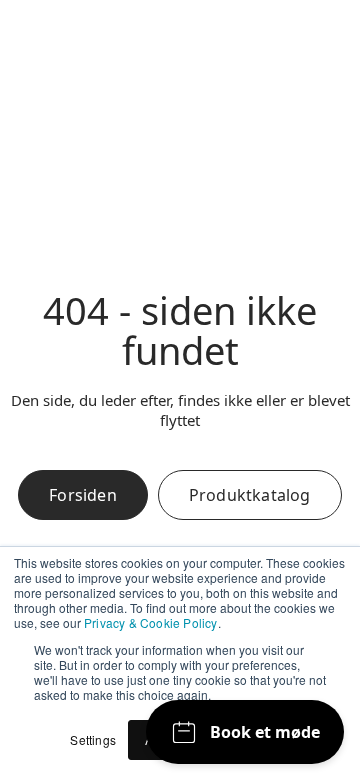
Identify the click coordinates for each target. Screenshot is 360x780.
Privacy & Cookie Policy (151, 622)
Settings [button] (93, 739)
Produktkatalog (250, 495)
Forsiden (83, 495)
